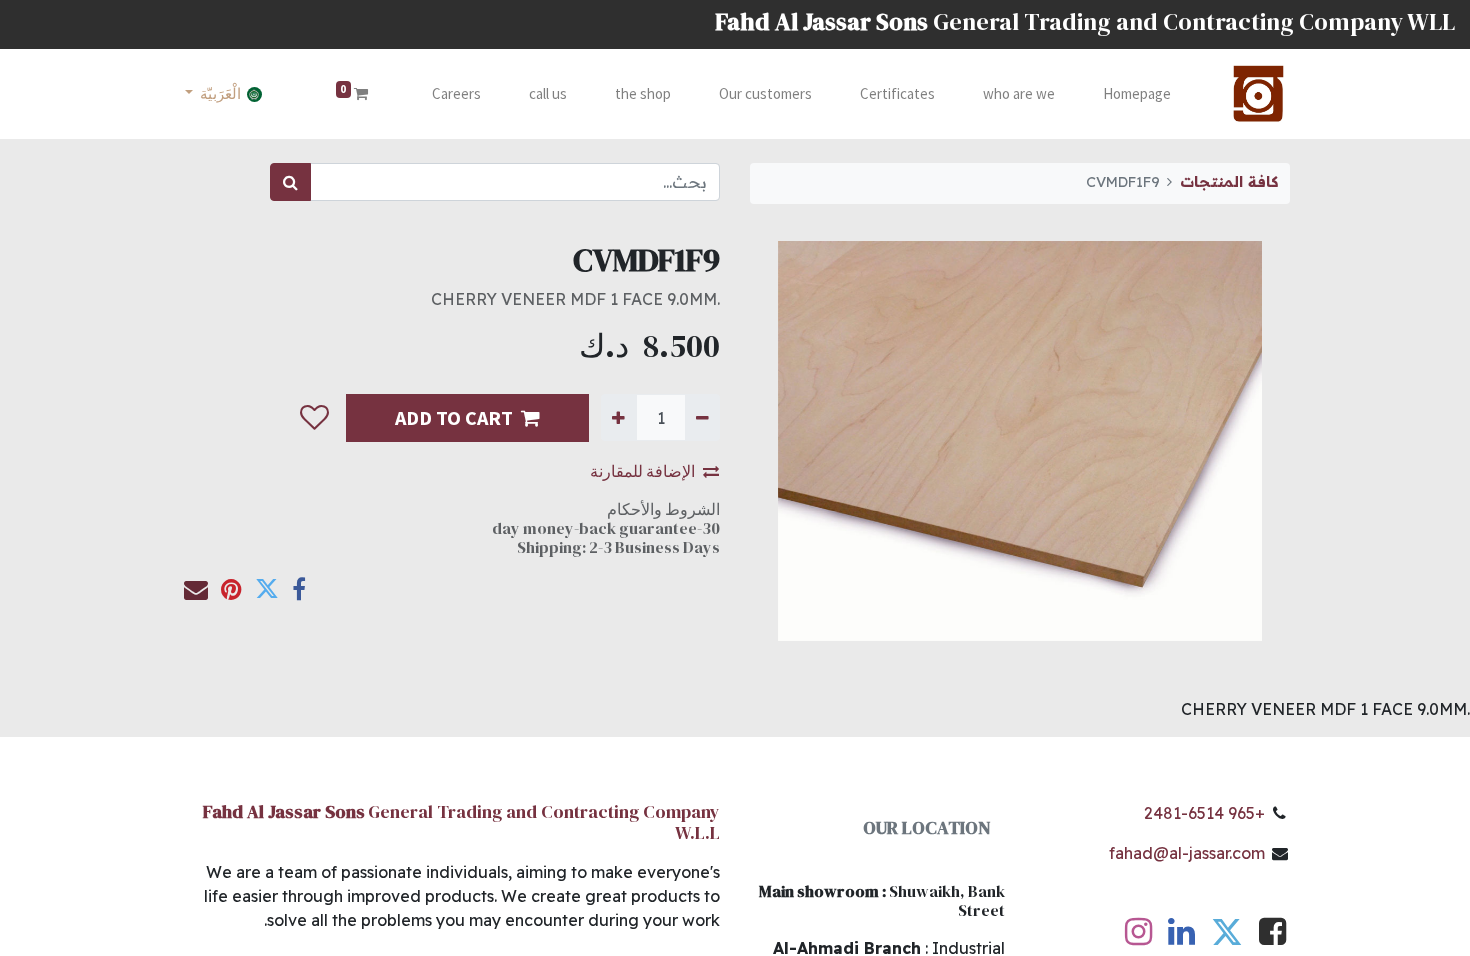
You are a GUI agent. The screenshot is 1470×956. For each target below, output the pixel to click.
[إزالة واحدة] (702, 417)
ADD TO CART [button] (454, 417)
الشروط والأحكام (663, 509)
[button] (314, 418)
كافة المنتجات (1229, 182)
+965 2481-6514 (1204, 813)
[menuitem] (1137, 94)
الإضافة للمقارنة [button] (642, 471)
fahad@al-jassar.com (1187, 853)
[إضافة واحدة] (618, 417)
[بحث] (290, 182)
